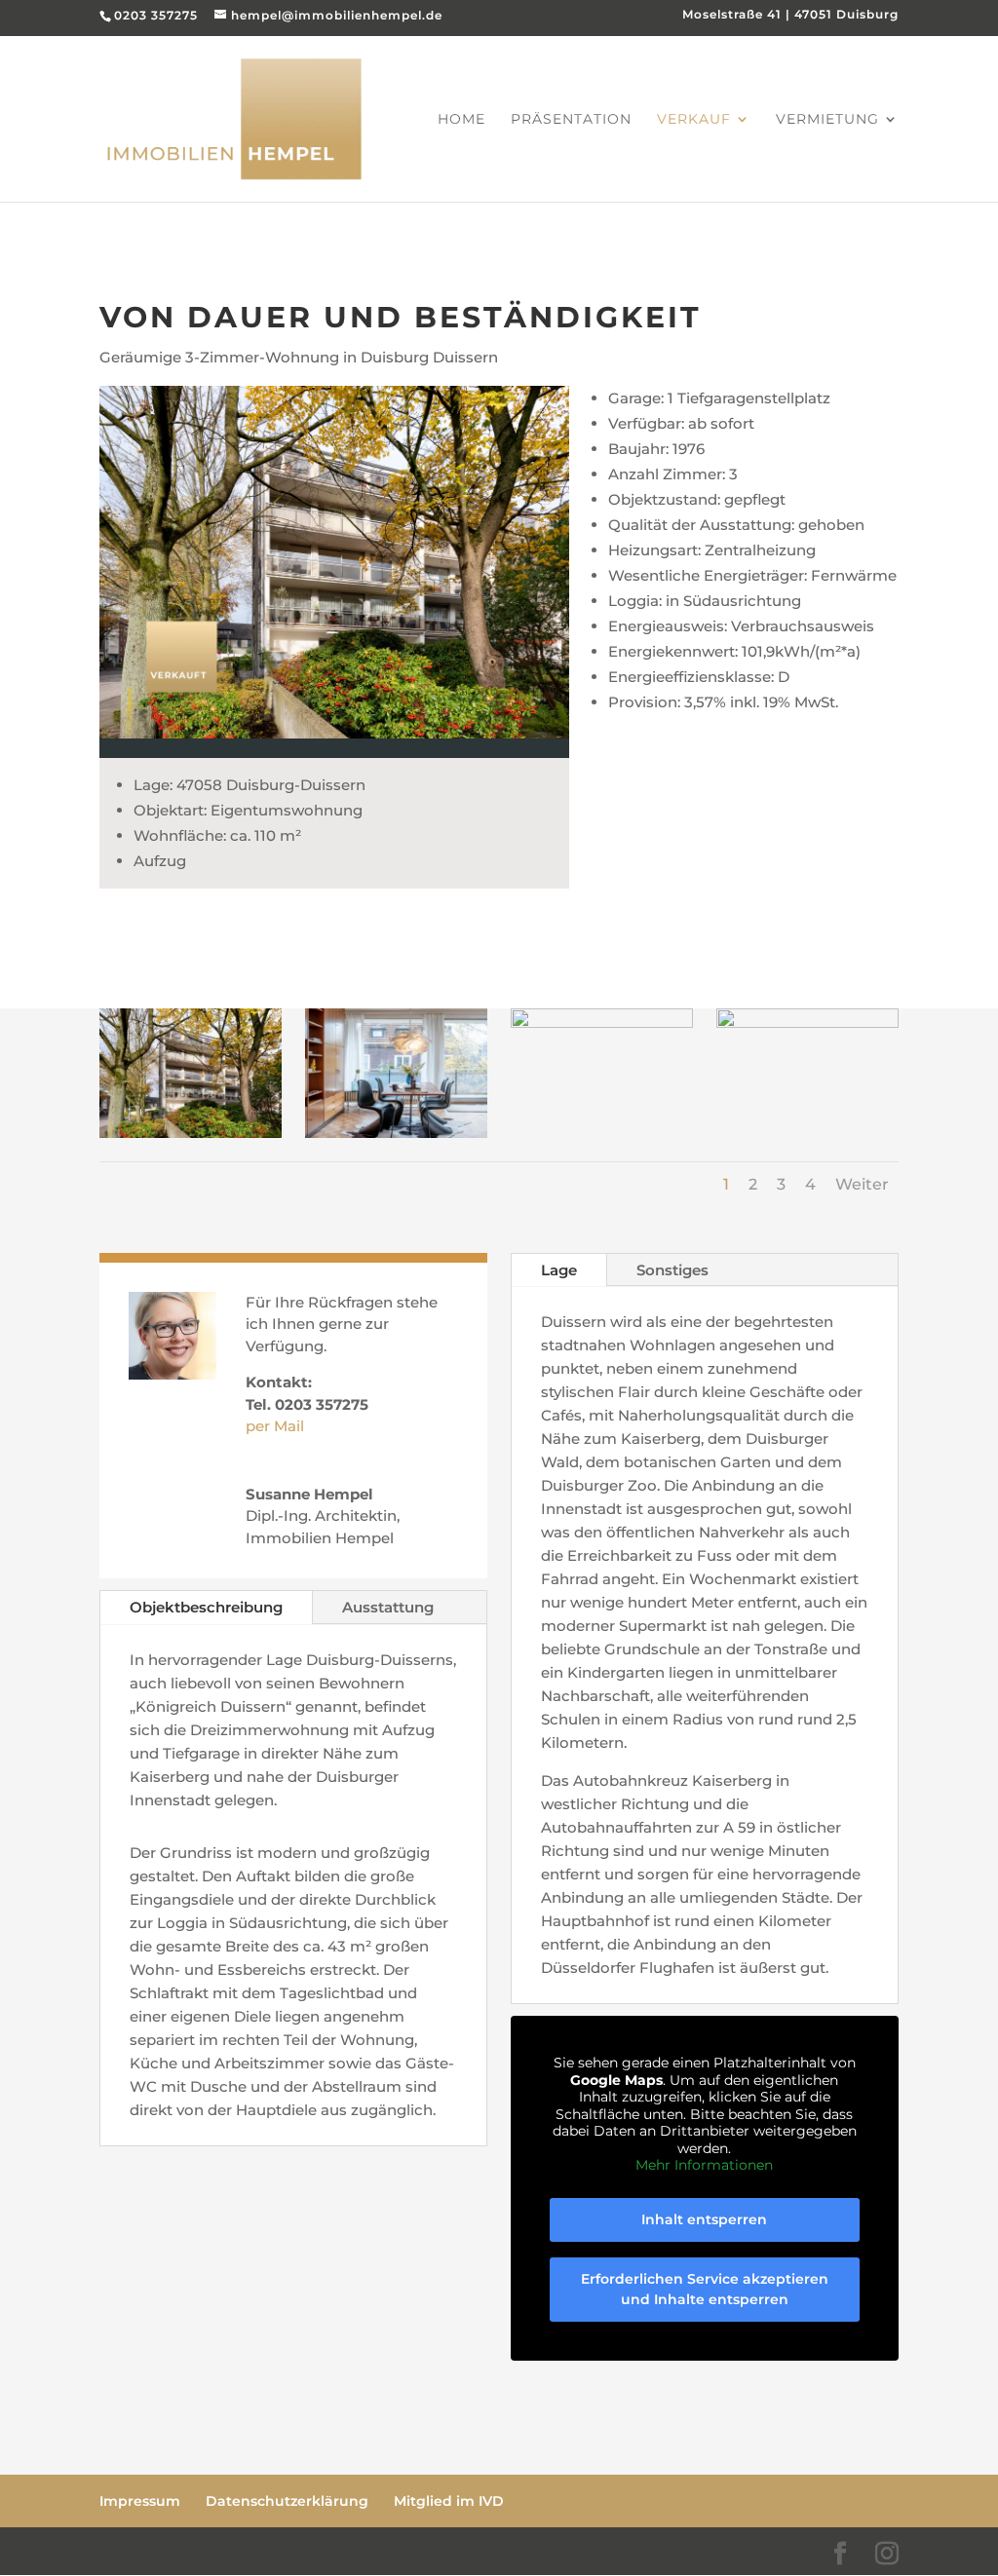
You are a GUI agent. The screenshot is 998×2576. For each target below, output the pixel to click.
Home (461, 120)
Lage (559, 1270)
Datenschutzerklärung (287, 2501)
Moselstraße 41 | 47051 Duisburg (790, 15)
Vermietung (827, 120)
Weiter (862, 1184)
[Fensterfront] (601, 1023)
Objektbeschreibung (206, 1607)
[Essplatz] (396, 1133)
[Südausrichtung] (190, 1133)
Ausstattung (388, 1607)
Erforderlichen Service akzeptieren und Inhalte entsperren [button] (705, 2289)
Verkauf (694, 120)
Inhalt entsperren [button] (704, 2219)
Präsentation (571, 120)
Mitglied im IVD (449, 2501)
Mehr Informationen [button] (704, 2165)
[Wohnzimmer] (807, 1023)
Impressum (140, 2501)
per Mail (275, 1426)
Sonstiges (672, 1270)
